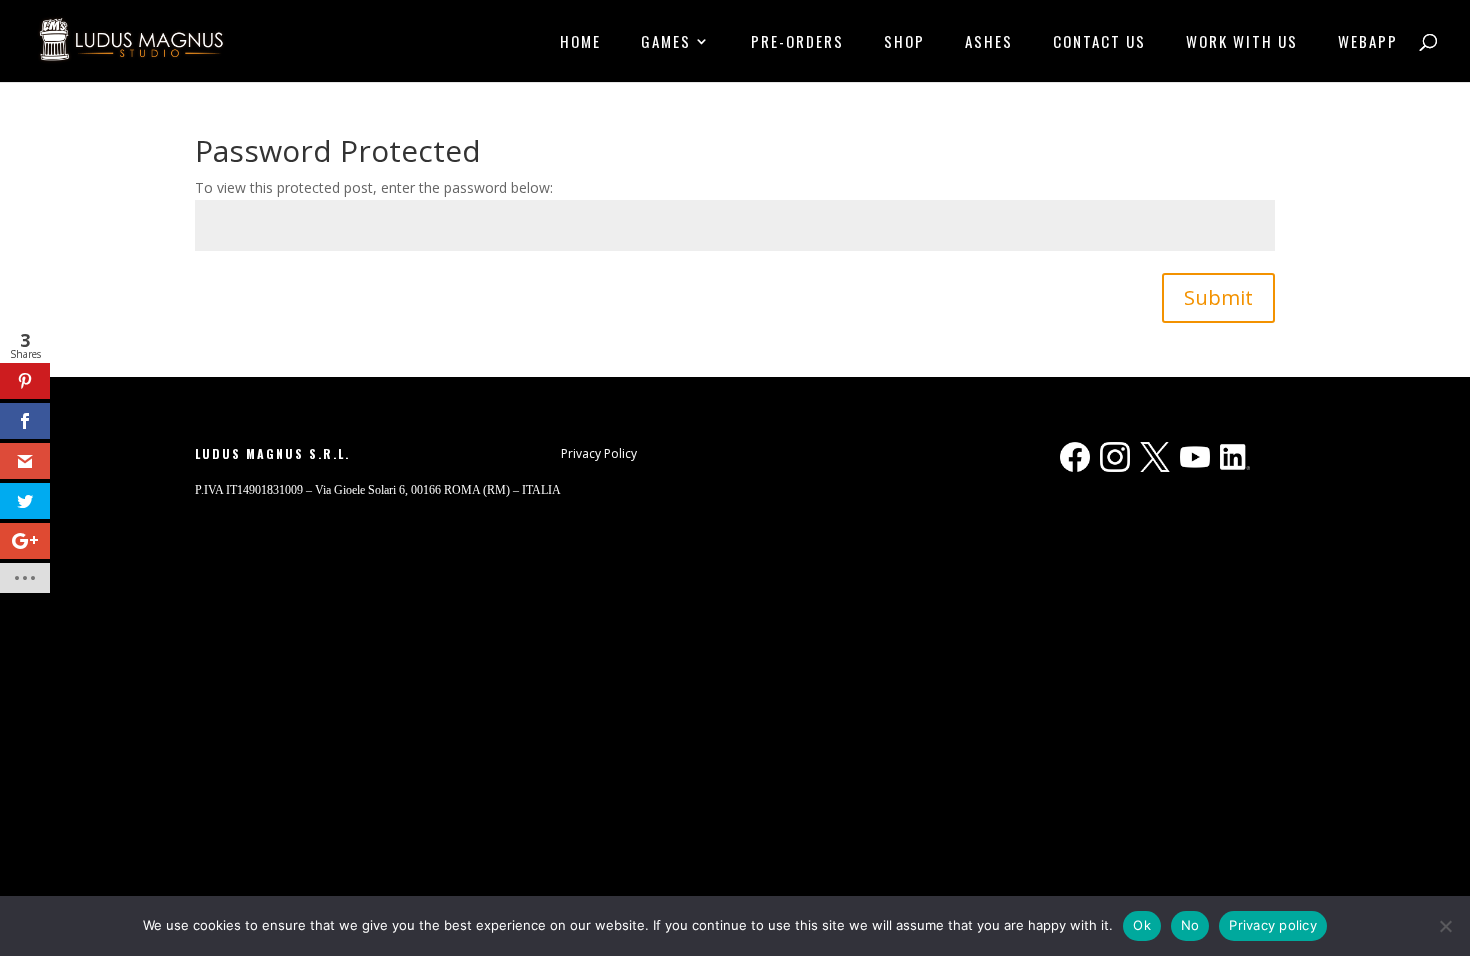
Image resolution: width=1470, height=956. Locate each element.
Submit (1218, 297)
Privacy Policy (599, 453)
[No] (1445, 926)
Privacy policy (1273, 925)
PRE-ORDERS (797, 43)
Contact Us (1099, 43)
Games (666, 43)
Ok (1142, 925)
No (1190, 925)
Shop (904, 43)
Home (580, 43)
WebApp (1368, 43)
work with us (1242, 43)
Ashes (989, 43)
